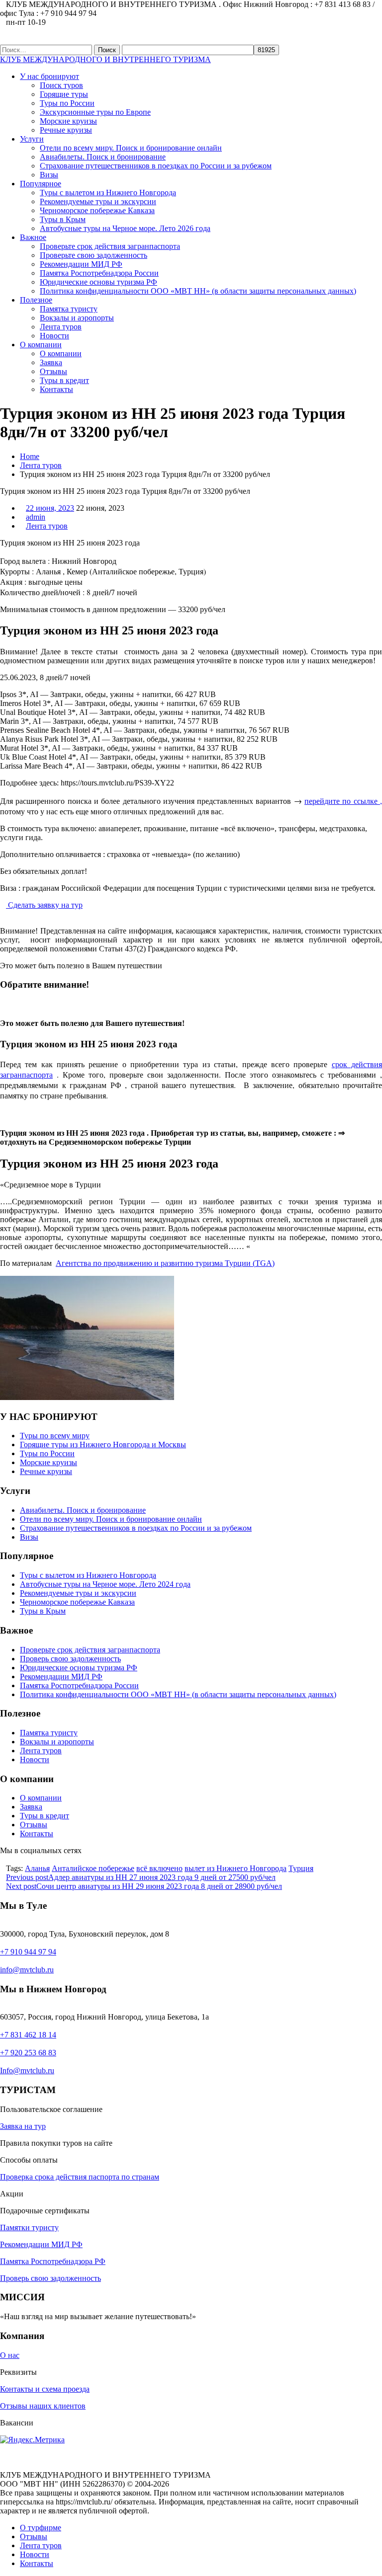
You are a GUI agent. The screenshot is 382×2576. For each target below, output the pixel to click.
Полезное (36, 300)
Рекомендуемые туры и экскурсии (98, 201)
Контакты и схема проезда (45, 2389)
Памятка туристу (69, 309)
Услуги (32, 139)
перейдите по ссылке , (343, 801)
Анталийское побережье (93, 1868)
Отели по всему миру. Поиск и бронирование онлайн (131, 148)
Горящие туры (64, 94)
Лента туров (61, 327)
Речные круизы (66, 130)
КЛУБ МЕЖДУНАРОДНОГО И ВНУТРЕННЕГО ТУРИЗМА (105, 59)
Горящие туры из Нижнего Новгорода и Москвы (103, 1444)
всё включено (159, 1868)
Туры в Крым (63, 219)
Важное (33, 237)
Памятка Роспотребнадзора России (99, 273)
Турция (301, 1868)
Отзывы (53, 371)
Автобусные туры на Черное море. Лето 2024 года (105, 1584)
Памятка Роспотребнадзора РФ (53, 2261)
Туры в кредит (64, 380)
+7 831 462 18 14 (28, 2035)
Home (30, 456)
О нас (10, 2355)
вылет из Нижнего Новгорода (236, 1868)
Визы (49, 175)
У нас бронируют (49, 76)
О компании (41, 345)
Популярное (41, 184)
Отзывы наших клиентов (43, 2406)
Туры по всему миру (55, 1436)
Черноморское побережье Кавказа (97, 210)
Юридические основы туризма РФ (98, 282)
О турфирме (41, 2528)
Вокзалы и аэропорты (77, 318)
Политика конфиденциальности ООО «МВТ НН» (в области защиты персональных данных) (198, 291)
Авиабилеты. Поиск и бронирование (103, 157)
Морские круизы (68, 121)
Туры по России (67, 103)
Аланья (37, 1868)
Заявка (51, 362)
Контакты (56, 389)
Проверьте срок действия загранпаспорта (110, 246)
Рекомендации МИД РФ (81, 264)
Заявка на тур (23, 2126)
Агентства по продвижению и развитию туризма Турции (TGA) (165, 1263)
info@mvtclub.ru (27, 1970)
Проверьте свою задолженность (94, 255)
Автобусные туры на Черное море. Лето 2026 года (125, 228)
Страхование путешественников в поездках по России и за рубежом (156, 166)
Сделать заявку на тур (44, 905)
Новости (54, 336)
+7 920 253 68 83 (28, 2053)
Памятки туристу (29, 2227)
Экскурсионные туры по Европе (95, 112)
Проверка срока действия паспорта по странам (80, 2177)
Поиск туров (61, 85)
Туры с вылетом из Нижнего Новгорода (108, 193)
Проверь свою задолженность (70, 1659)
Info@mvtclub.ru (27, 2070)
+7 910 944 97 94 (28, 1952)
